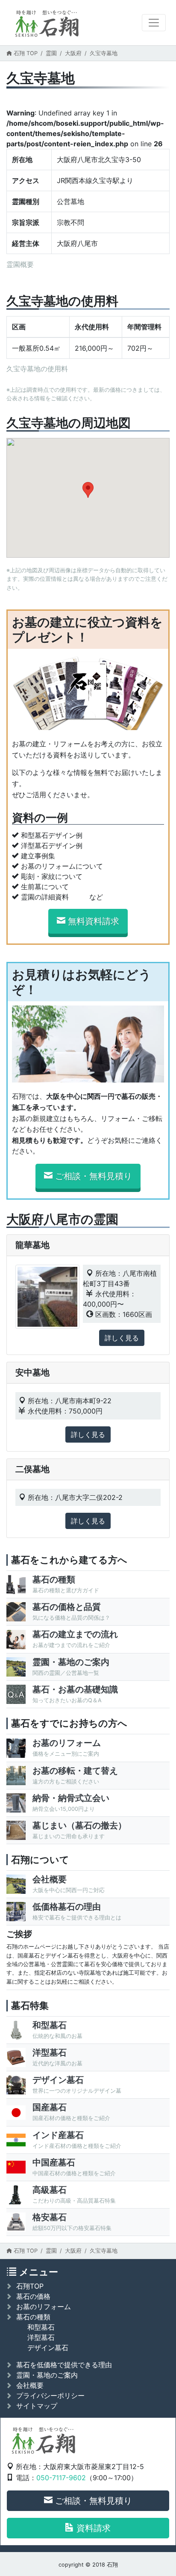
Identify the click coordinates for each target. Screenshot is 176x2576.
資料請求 (94, 2528)
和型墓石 (41, 2327)
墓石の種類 (33, 2317)
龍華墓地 (32, 1245)
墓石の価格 (33, 2296)
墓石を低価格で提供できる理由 (64, 2365)
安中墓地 (32, 1372)
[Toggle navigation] (154, 23)
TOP (26, 53)
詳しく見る (122, 1338)
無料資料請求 (94, 921)
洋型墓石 (41, 2337)
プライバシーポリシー (50, 2396)
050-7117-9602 (61, 2478)
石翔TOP (30, 2286)
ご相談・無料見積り (94, 1176)
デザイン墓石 (48, 2348)
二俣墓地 (32, 1469)
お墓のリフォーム (44, 2307)
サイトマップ (37, 2406)
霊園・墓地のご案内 (47, 2375)
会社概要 (30, 2385)
